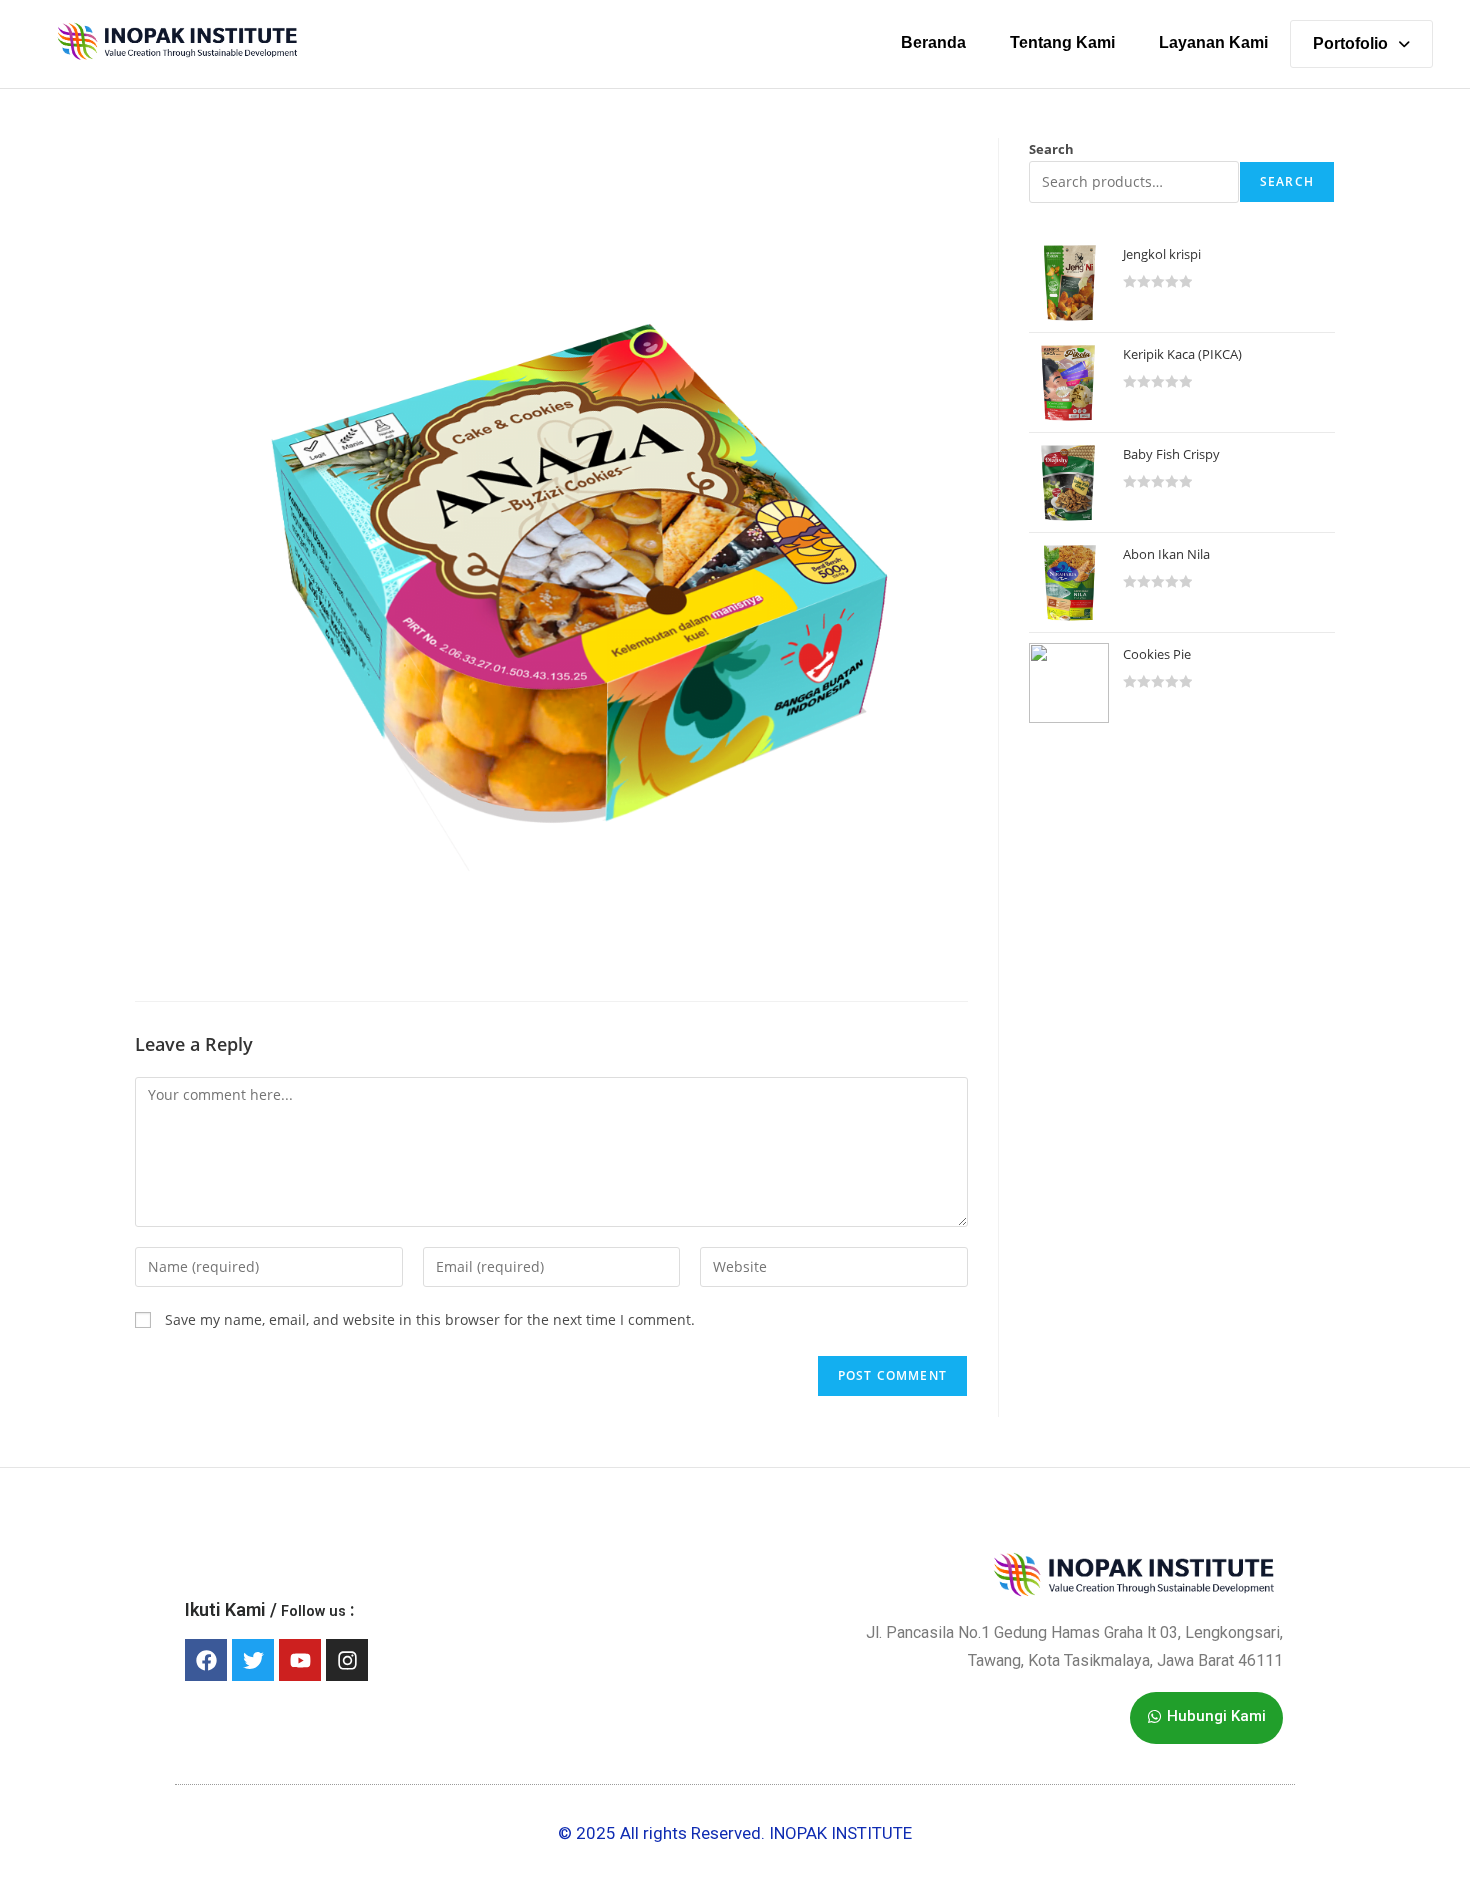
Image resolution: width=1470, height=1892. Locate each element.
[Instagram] (347, 1660)
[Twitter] (253, 1660)
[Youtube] (300, 1660)
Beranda (933, 42)
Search (1051, 149)
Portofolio (1350, 43)
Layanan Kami (1213, 42)
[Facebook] (206, 1660)
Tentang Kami (1062, 42)
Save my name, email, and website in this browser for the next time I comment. (430, 1319)
